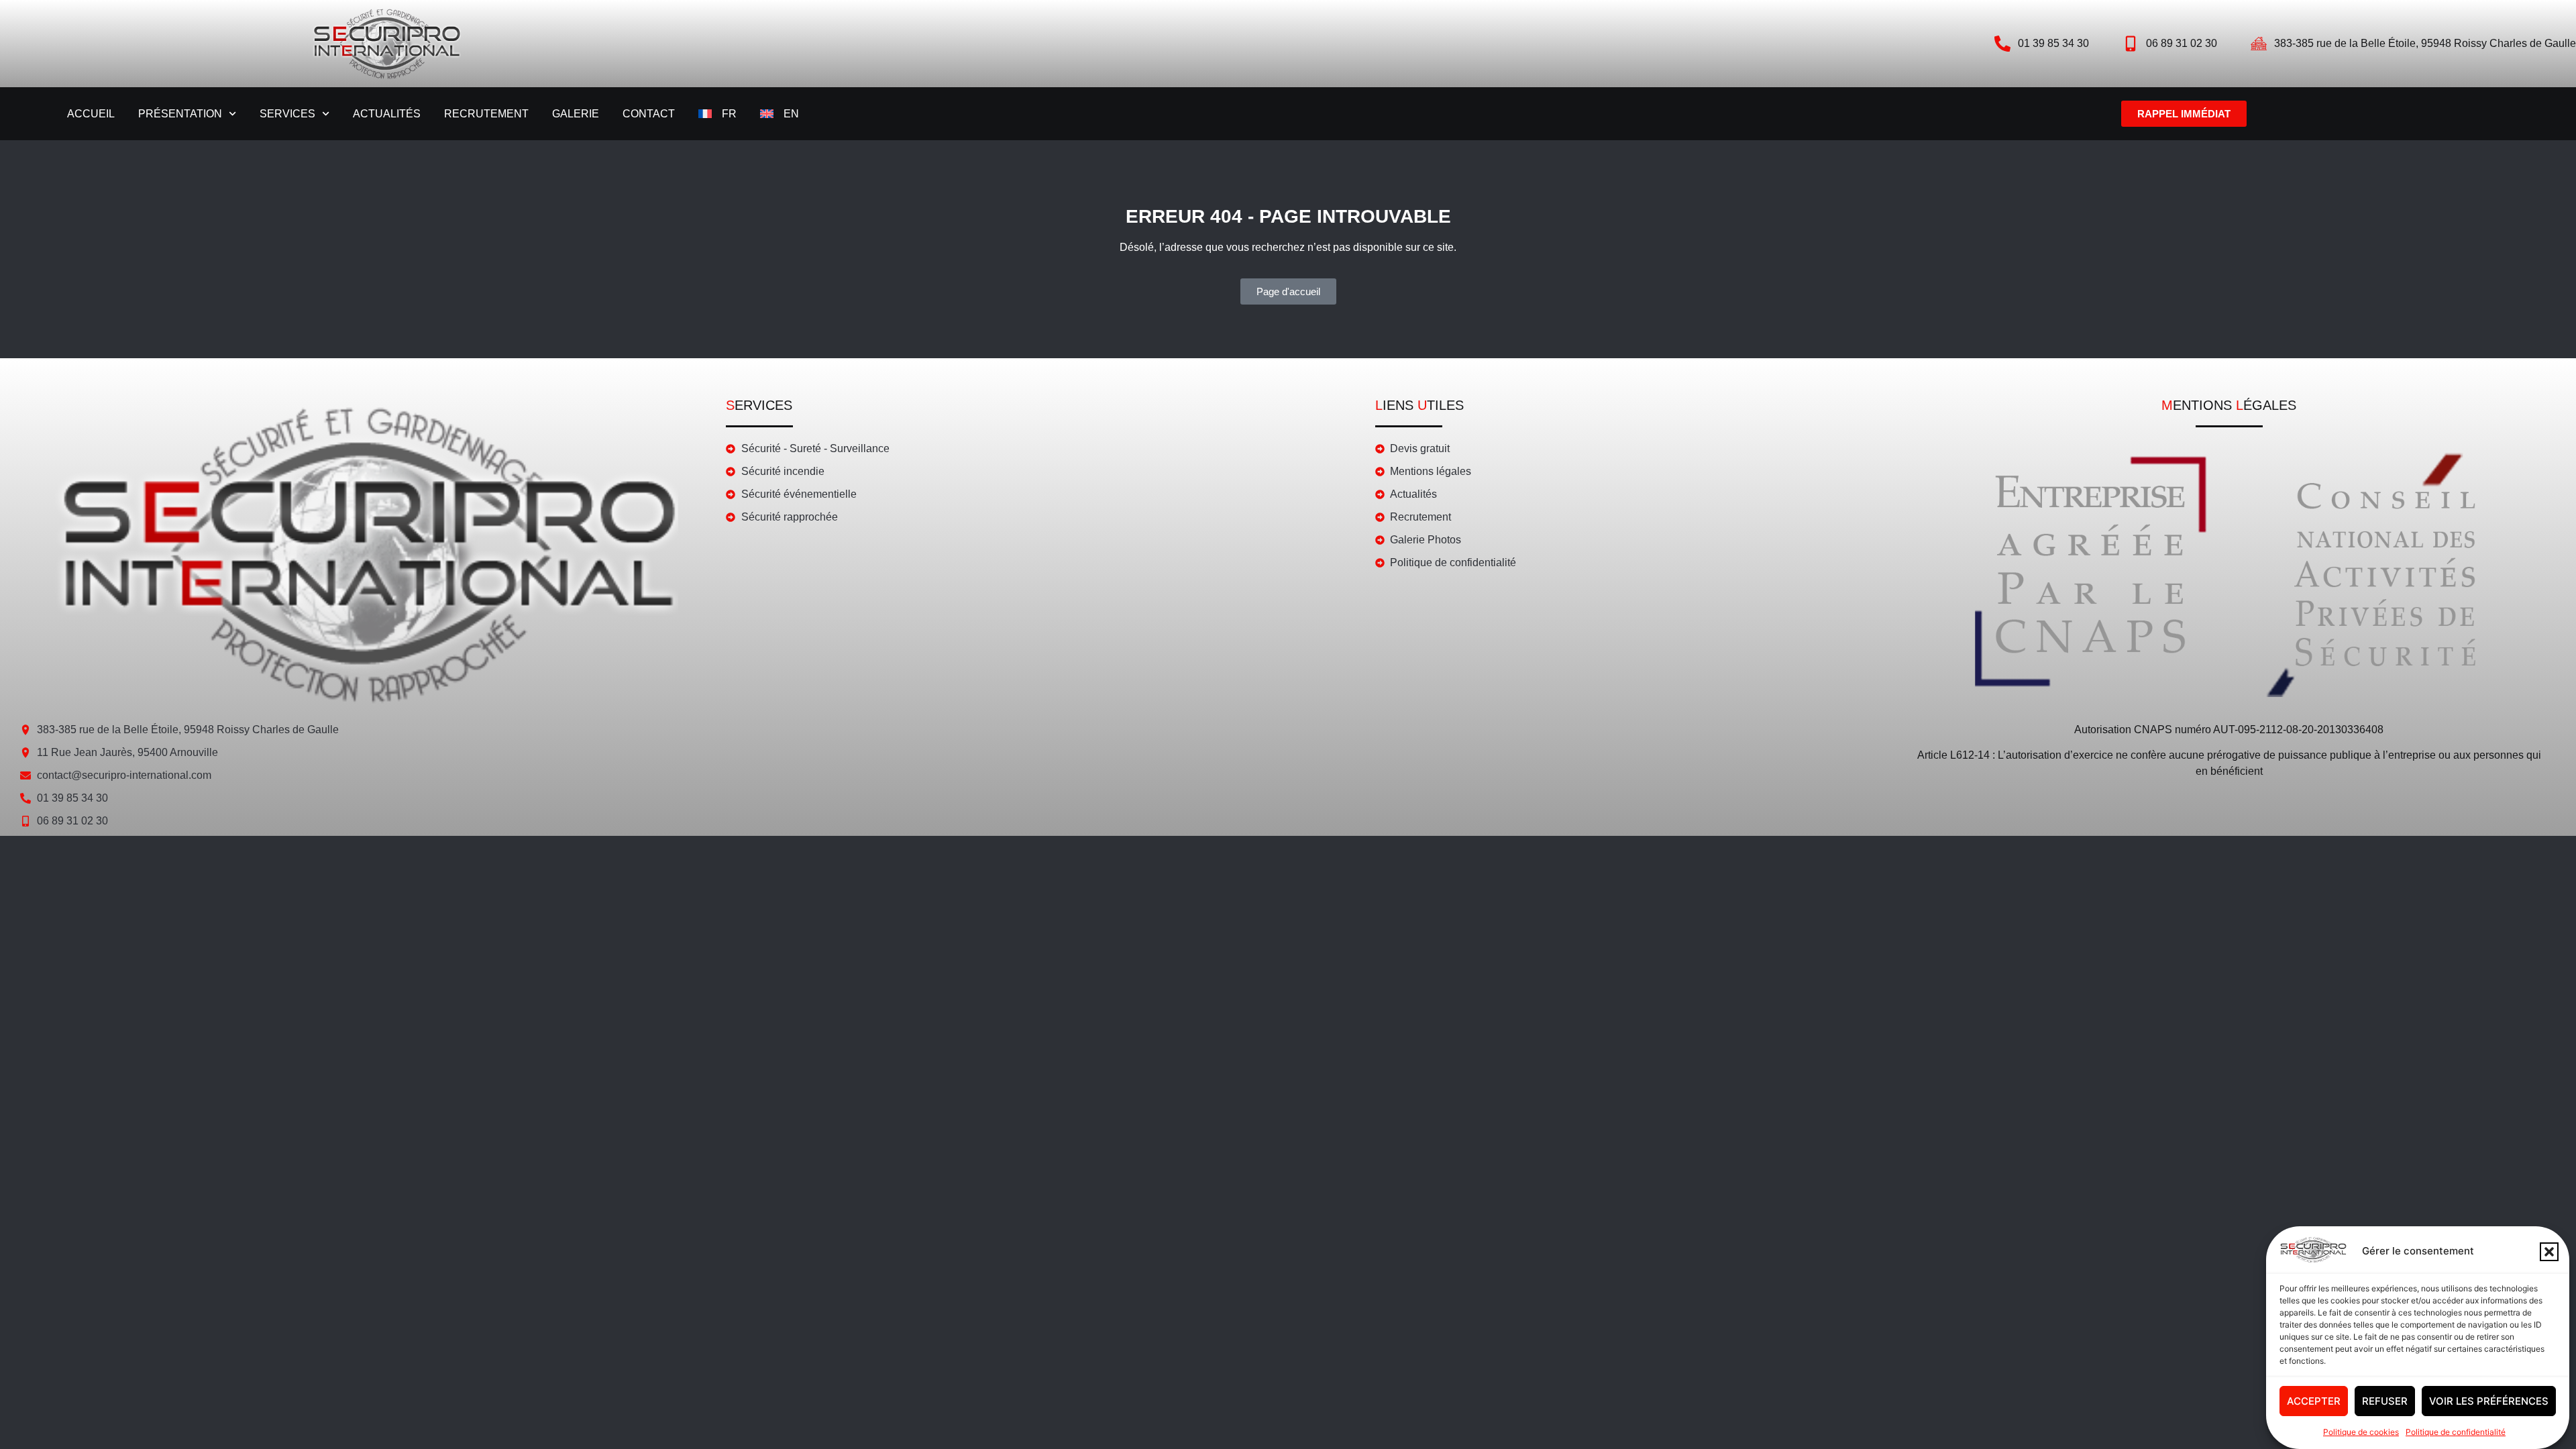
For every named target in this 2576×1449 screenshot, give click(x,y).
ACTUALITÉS (387, 114)
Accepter (2314, 1401)
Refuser (2385, 1401)
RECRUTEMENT (486, 114)
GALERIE (576, 114)
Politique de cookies (2361, 1432)
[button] (2549, 1252)
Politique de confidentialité (2456, 1432)
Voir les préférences (2489, 1401)
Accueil (91, 114)
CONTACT (649, 114)
